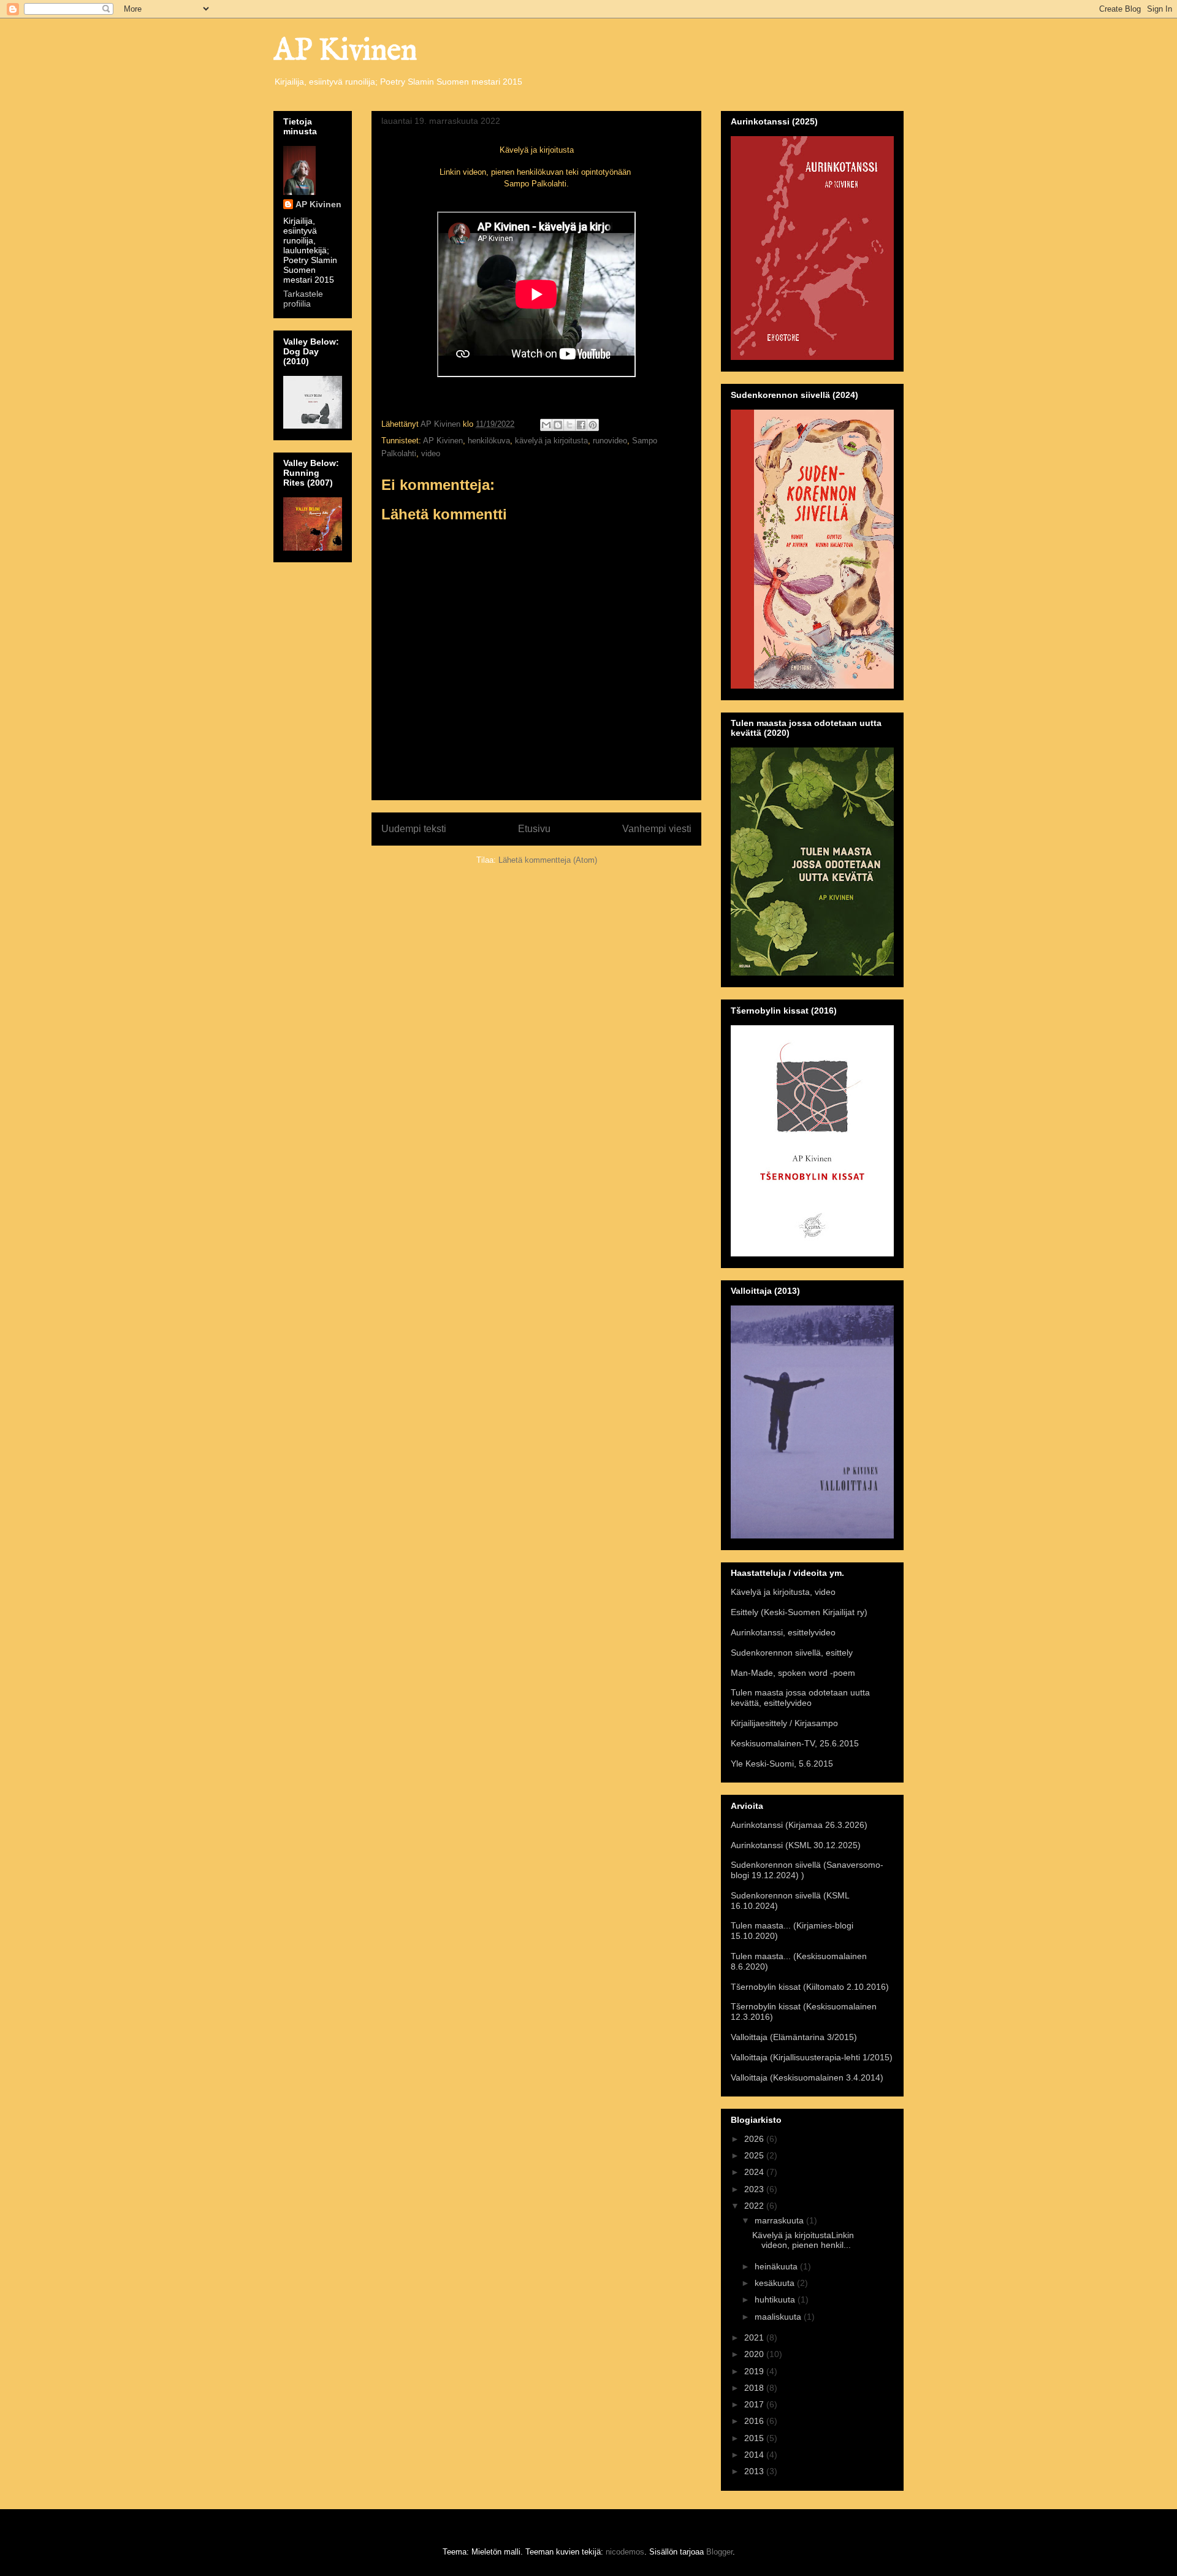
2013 (755, 2471)
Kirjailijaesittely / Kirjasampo (784, 1723)
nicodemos (625, 2552)
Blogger (719, 2552)
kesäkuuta (776, 2283)
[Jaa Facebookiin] (581, 425)
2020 (755, 2354)
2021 (755, 2337)
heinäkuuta (777, 2266)
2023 (755, 2189)
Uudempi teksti (414, 829)
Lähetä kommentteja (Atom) (548, 860)
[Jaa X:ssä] (569, 425)
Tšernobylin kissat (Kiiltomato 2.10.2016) (810, 1987)
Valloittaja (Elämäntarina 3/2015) (794, 2037)
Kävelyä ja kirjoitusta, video (783, 1592)
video (431, 453)
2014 (755, 2455)
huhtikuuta (776, 2299)
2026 (755, 2139)
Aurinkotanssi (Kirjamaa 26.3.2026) (799, 1825)
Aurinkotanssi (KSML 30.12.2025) (796, 1845)
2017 (755, 2404)
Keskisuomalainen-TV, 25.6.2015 (795, 1743)
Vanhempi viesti (657, 829)
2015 (755, 2438)
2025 (755, 2155)
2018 (755, 2388)
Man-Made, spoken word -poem (793, 1673)
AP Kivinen (345, 51)
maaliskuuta (779, 2317)
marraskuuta (780, 2220)
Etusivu (534, 829)
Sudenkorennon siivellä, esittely (792, 1653)
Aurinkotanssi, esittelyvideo (783, 1632)
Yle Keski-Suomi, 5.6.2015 (782, 1764)
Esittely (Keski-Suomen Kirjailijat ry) (799, 1612)
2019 (755, 2371)
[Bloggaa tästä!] (558, 425)
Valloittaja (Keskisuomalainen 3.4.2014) (807, 2077)
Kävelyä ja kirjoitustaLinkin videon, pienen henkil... (803, 2240)
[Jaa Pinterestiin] (593, 425)
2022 (755, 2206)
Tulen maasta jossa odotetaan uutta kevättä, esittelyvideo (800, 1698)
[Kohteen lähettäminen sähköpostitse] (546, 425)
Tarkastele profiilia (303, 299)
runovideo (610, 441)
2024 (755, 2172)
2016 (755, 2421)
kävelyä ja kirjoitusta (551, 441)
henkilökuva (489, 441)
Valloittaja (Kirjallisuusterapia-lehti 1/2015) (812, 2057)
